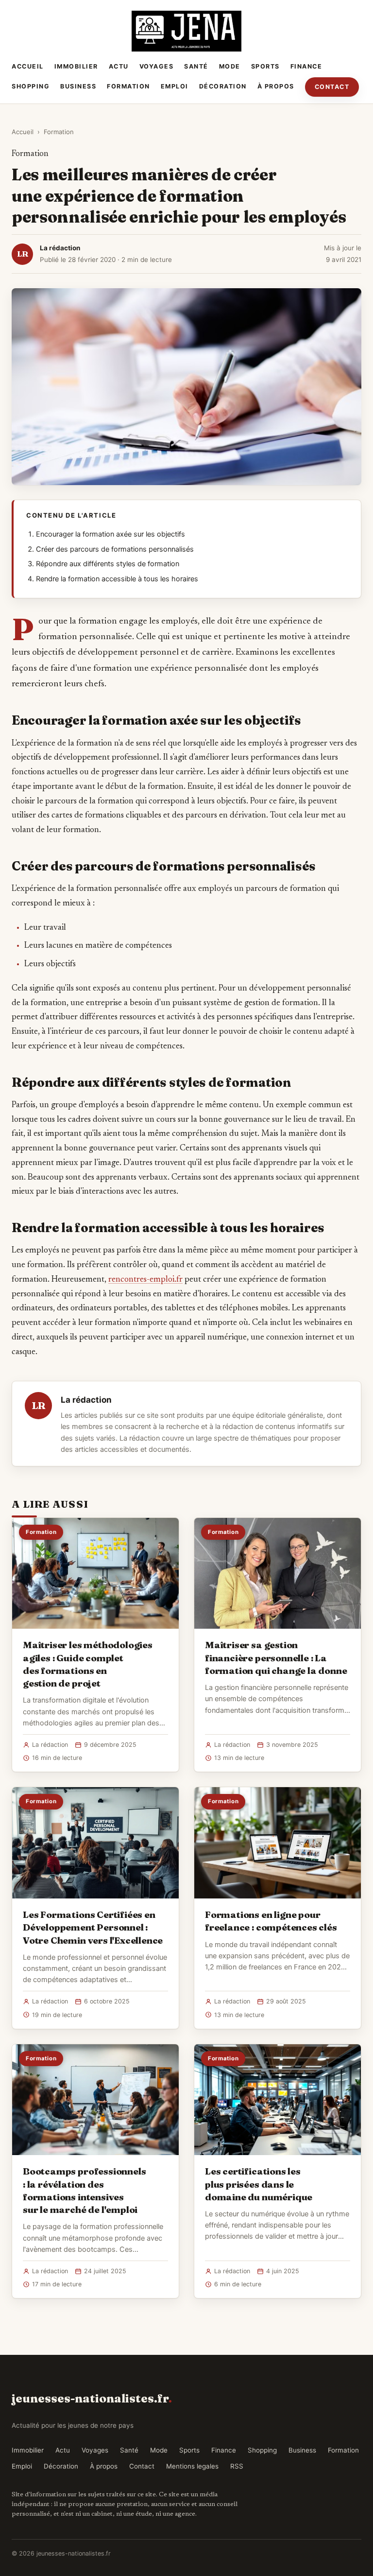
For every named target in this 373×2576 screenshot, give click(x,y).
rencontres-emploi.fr (145, 1280)
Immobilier (76, 66)
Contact (332, 87)
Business (78, 86)
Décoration (223, 86)
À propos (276, 86)
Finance (306, 66)
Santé (196, 66)
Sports (265, 66)
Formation (128, 86)
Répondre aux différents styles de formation (108, 564)
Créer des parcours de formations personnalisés (115, 549)
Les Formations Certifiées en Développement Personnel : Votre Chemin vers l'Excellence (93, 1927)
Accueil (28, 66)
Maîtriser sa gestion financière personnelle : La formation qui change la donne (276, 1657)
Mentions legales (192, 2466)
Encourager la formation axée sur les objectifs (110, 534)
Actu (119, 66)
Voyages (157, 66)
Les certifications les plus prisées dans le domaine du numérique (259, 2184)
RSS (237, 2466)
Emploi (175, 86)
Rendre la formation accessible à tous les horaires (117, 579)
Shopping (31, 86)
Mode (230, 66)
